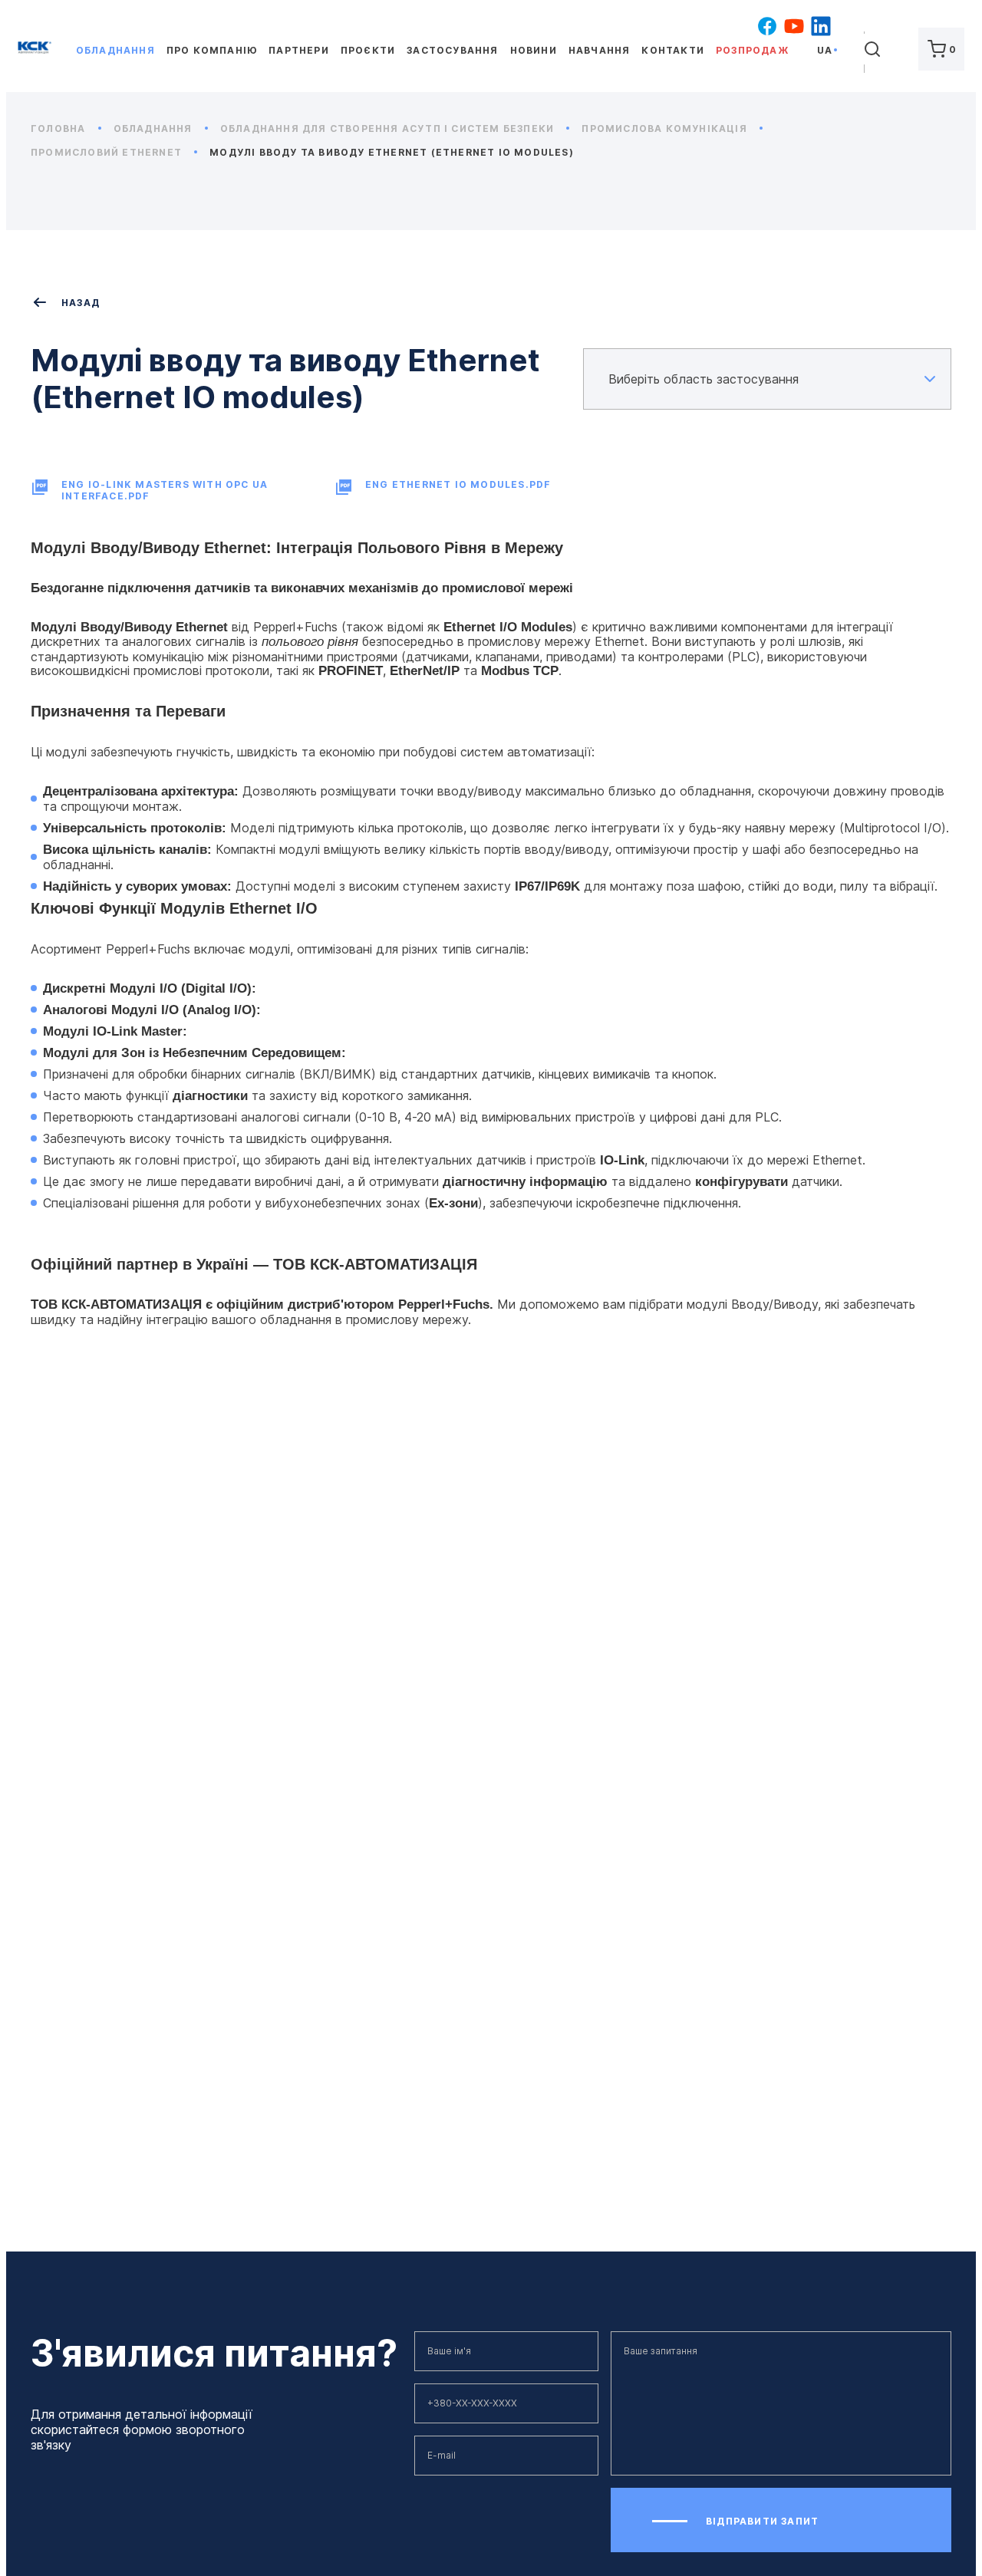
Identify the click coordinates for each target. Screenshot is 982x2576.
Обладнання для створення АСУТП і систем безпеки (389, 128)
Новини (534, 50)
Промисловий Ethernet (108, 152)
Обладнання (115, 50)
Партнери (299, 50)
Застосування (452, 50)
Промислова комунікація (666, 128)
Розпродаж (752, 50)
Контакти (673, 50)
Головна (60, 128)
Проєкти (368, 50)
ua (825, 50)
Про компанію (212, 50)
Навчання (600, 50)
